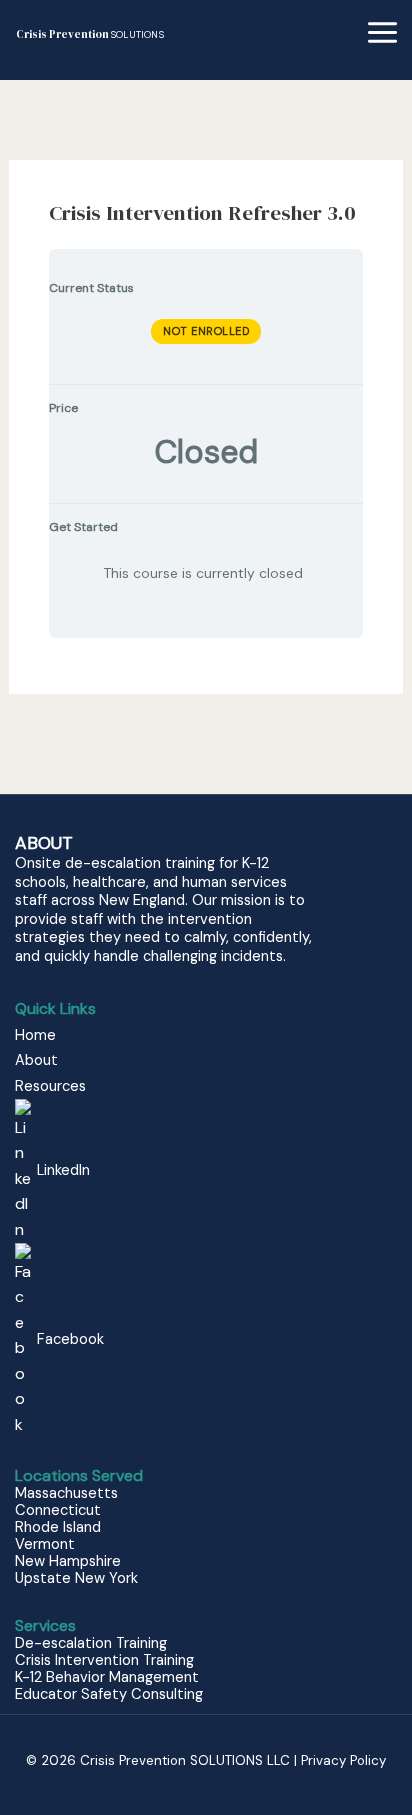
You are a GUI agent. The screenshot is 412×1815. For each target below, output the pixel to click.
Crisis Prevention (90, 34)
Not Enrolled (206, 331)
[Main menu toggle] (382, 32)
